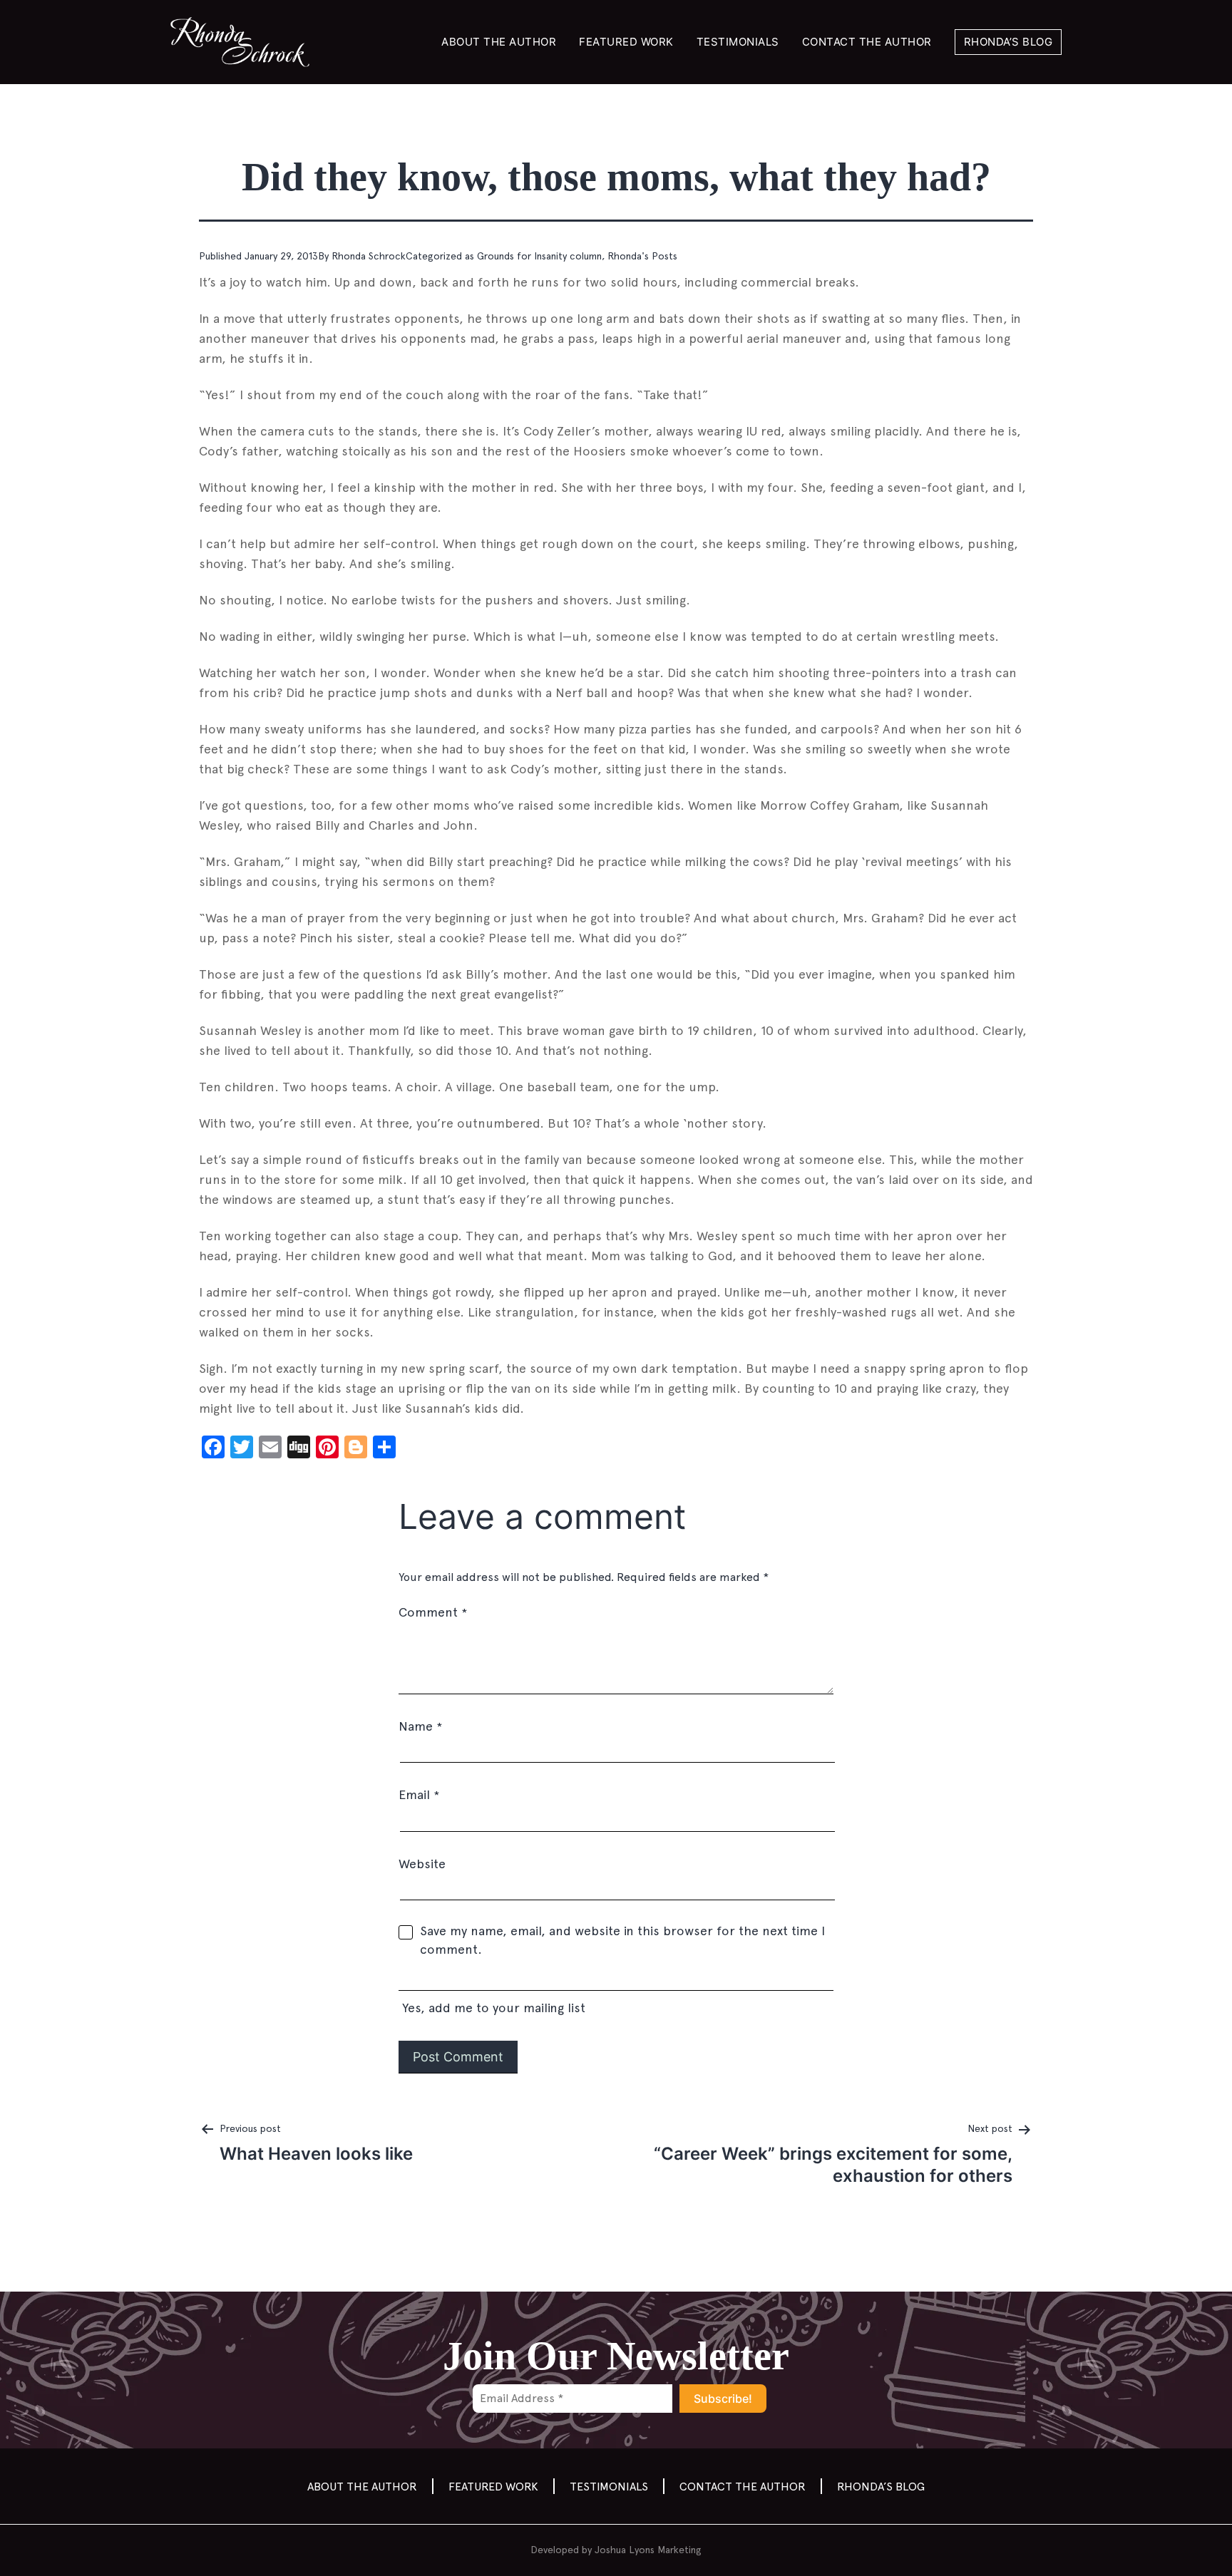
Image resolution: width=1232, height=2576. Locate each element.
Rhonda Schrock (369, 256)
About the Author (499, 42)
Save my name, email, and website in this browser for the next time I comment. (622, 1940)
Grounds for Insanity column (539, 256)
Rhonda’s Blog (1008, 42)
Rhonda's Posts (642, 256)
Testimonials (738, 42)
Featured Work (626, 42)
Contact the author (867, 42)
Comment (433, 1612)
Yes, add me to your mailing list (492, 2008)
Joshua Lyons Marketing (648, 2550)
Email (419, 1794)
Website (422, 1864)
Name (420, 1726)
